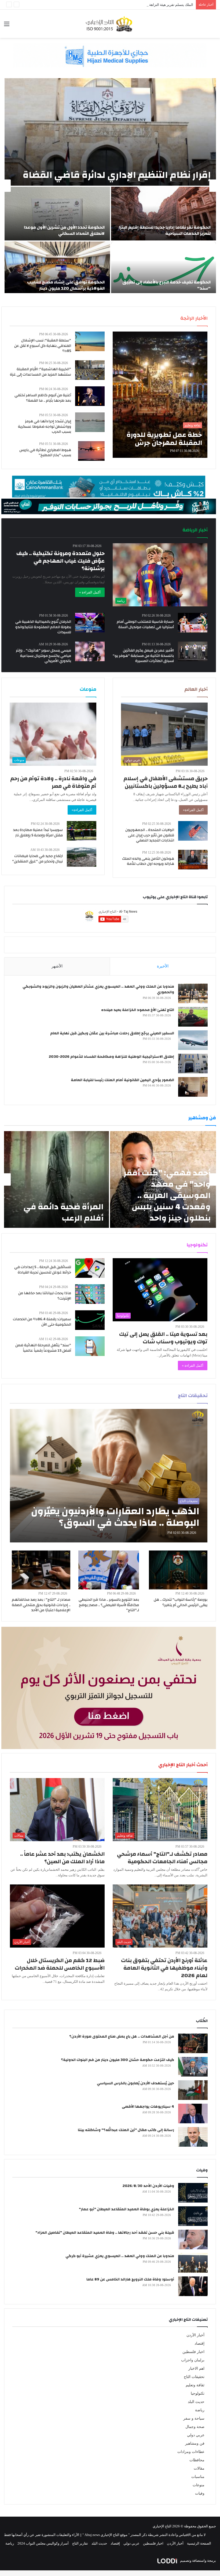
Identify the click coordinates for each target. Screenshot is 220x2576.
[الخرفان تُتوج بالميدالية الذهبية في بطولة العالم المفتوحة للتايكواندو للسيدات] (90, 623)
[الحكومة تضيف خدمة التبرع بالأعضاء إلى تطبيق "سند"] (164, 268)
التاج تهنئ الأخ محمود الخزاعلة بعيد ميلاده (138, 1010)
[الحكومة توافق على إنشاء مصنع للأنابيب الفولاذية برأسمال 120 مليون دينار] (57, 268)
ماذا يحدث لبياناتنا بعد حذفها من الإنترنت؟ (45, 1296)
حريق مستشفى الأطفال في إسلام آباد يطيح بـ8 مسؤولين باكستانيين (166, 782)
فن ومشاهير (195, 2443)
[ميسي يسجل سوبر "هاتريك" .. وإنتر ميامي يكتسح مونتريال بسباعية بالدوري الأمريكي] (90, 651)
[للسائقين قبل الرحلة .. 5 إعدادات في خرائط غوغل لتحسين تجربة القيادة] (90, 1268)
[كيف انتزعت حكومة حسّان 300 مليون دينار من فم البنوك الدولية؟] (193, 2067)
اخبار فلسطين (193, 2352)
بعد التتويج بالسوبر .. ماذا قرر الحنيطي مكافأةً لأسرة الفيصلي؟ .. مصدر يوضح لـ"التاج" (109, 1605)
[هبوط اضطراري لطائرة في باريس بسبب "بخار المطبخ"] (91, 451)
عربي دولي (196, 2435)
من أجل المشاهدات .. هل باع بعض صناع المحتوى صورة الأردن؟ (122, 2037)
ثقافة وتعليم (195, 2385)
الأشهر (57, 966)
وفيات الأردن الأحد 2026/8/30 (148, 2186)
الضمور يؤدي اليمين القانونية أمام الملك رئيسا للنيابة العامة (122, 1080)
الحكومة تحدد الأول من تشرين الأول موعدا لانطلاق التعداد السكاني (64, 230)
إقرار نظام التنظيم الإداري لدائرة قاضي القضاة (117, 175)
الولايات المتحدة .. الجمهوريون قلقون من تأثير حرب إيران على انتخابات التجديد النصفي (150, 835)
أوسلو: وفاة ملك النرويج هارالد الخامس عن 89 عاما (130, 2279)
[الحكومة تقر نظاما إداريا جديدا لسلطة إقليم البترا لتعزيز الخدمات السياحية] (164, 214)
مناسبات (198, 2477)
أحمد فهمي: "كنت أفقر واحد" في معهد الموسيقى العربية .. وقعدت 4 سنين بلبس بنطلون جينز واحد (167, 1195)
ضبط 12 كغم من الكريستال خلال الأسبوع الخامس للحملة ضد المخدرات (60, 1964)
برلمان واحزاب (193, 2360)
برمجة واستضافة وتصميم (198, 2561)
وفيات (200, 2493)
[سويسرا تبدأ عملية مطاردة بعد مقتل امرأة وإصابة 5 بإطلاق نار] (82, 831)
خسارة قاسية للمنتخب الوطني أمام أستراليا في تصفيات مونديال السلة (145, 624)
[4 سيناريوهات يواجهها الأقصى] (193, 2113)
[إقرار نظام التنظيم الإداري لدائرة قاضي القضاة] (110, 132)
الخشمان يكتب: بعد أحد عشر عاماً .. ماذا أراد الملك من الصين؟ (62, 1858)
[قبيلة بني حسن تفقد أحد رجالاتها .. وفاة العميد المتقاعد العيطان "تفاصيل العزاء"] (193, 2239)
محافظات (197, 2460)
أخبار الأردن (195, 2335)
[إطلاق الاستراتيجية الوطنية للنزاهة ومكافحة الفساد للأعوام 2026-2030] (193, 1064)
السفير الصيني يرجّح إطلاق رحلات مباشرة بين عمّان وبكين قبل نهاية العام (112, 1033)
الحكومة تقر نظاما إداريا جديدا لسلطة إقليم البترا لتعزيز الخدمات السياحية (165, 230)
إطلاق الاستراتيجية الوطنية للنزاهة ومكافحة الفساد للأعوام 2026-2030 (111, 1057)
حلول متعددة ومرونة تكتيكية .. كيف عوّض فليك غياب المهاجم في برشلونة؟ (61, 561)
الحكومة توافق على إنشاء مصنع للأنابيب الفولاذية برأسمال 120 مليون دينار (66, 285)
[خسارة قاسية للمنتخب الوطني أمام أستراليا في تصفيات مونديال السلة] (193, 623)
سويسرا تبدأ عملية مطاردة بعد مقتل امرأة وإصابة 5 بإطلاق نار (38, 833)
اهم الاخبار (196, 2368)
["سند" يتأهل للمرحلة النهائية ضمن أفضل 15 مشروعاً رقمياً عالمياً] (90, 1346)
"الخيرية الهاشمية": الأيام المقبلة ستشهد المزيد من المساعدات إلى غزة (41, 372)
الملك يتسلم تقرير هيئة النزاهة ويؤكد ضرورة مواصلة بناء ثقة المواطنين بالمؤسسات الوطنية (127, 5)
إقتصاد (199, 2343)
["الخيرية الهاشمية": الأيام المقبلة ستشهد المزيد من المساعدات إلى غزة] (90, 370)
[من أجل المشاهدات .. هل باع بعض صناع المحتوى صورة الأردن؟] (193, 2043)
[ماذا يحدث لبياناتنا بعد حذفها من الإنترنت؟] (90, 1294)
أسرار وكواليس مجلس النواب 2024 (43, 2543)
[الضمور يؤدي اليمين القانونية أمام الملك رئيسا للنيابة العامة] (193, 1087)
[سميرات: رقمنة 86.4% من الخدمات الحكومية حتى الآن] (90, 1320)
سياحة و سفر (194, 2418)
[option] (110, 186)
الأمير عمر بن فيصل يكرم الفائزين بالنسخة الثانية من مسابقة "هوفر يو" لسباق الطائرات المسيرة (143, 656)
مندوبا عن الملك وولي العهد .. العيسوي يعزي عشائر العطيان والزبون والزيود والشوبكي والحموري (98, 990)
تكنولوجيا (198, 2393)
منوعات (199, 2485)
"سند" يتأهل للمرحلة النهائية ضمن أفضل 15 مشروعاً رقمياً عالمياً (43, 1348)
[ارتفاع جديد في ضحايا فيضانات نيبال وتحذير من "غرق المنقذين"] (82, 857)
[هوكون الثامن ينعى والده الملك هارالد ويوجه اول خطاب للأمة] (193, 860)
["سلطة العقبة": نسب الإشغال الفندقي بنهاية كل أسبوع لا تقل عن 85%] (90, 341)
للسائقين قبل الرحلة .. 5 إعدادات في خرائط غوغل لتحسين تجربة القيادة (43, 1270)
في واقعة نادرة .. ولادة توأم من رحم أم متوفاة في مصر (53, 782)
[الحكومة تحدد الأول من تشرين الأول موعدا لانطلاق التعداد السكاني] (57, 214)
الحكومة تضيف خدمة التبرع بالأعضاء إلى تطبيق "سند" (166, 285)
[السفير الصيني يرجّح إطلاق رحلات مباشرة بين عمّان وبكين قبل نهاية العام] (193, 1040)
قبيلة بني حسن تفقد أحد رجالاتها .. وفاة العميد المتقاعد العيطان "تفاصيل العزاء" (105, 2233)
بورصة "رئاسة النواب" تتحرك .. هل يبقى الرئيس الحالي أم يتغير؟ (181, 1602)
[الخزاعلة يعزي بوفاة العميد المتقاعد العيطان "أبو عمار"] (193, 2216)
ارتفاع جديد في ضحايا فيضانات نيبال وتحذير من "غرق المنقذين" (37, 859)
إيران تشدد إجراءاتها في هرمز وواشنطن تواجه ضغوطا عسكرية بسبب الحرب (45, 427)
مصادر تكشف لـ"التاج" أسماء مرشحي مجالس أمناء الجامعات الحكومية (162, 1858)
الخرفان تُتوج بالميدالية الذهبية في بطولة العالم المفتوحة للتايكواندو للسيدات (43, 627)
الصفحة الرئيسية (199, 2543)
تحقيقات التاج (194, 2377)
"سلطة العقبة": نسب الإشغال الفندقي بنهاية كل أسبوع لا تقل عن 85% (43, 346)
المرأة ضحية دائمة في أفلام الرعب (63, 1212)
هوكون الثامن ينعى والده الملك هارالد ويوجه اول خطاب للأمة (148, 861)
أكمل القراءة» (193, 810)
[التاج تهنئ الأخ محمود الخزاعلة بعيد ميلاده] (193, 1017)
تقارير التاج (80, 2543)
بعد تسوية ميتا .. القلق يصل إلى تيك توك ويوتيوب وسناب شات (163, 1338)
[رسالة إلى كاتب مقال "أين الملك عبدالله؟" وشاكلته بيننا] (193, 2137)
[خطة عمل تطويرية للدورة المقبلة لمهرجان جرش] (160, 395)
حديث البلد (196, 2402)
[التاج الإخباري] (110, 24)
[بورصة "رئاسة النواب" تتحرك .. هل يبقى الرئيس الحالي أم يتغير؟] (178, 1570)
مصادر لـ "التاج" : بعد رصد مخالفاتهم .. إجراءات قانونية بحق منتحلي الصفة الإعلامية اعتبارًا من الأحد (41, 1605)
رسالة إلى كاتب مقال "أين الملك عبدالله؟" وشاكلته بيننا (126, 2130)
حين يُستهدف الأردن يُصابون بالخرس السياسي (135, 2083)
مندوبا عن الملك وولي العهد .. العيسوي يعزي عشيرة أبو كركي (120, 2256)
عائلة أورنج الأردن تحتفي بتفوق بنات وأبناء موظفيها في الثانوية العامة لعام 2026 (164, 1968)
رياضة (200, 2410)
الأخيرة (163, 966)
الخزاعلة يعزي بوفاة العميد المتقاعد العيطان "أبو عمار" (127, 2209)
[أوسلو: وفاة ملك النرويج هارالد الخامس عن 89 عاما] (193, 2286)
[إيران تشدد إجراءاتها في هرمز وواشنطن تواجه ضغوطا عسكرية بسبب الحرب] (90, 422)
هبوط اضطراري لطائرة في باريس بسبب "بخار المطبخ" (45, 453)
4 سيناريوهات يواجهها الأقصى (148, 2107)
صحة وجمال (195, 2427)
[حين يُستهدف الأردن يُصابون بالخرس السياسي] (193, 2090)
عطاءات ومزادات (191, 2452)
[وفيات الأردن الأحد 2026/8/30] (193, 2193)
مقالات (199, 2468)
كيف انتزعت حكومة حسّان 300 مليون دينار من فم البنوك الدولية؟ (118, 2060)
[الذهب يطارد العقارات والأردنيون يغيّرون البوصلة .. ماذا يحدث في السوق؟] (109, 1476)
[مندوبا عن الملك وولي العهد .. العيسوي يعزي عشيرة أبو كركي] (193, 2263)
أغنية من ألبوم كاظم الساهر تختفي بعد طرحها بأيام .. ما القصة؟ (43, 398)
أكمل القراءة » (90, 592)
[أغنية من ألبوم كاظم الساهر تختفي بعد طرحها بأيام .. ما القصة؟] (90, 396)
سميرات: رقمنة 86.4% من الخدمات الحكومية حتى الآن (42, 1322)
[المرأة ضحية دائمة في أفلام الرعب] (56, 1179)
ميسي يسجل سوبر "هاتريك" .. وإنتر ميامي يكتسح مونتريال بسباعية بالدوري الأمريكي (43, 656)
